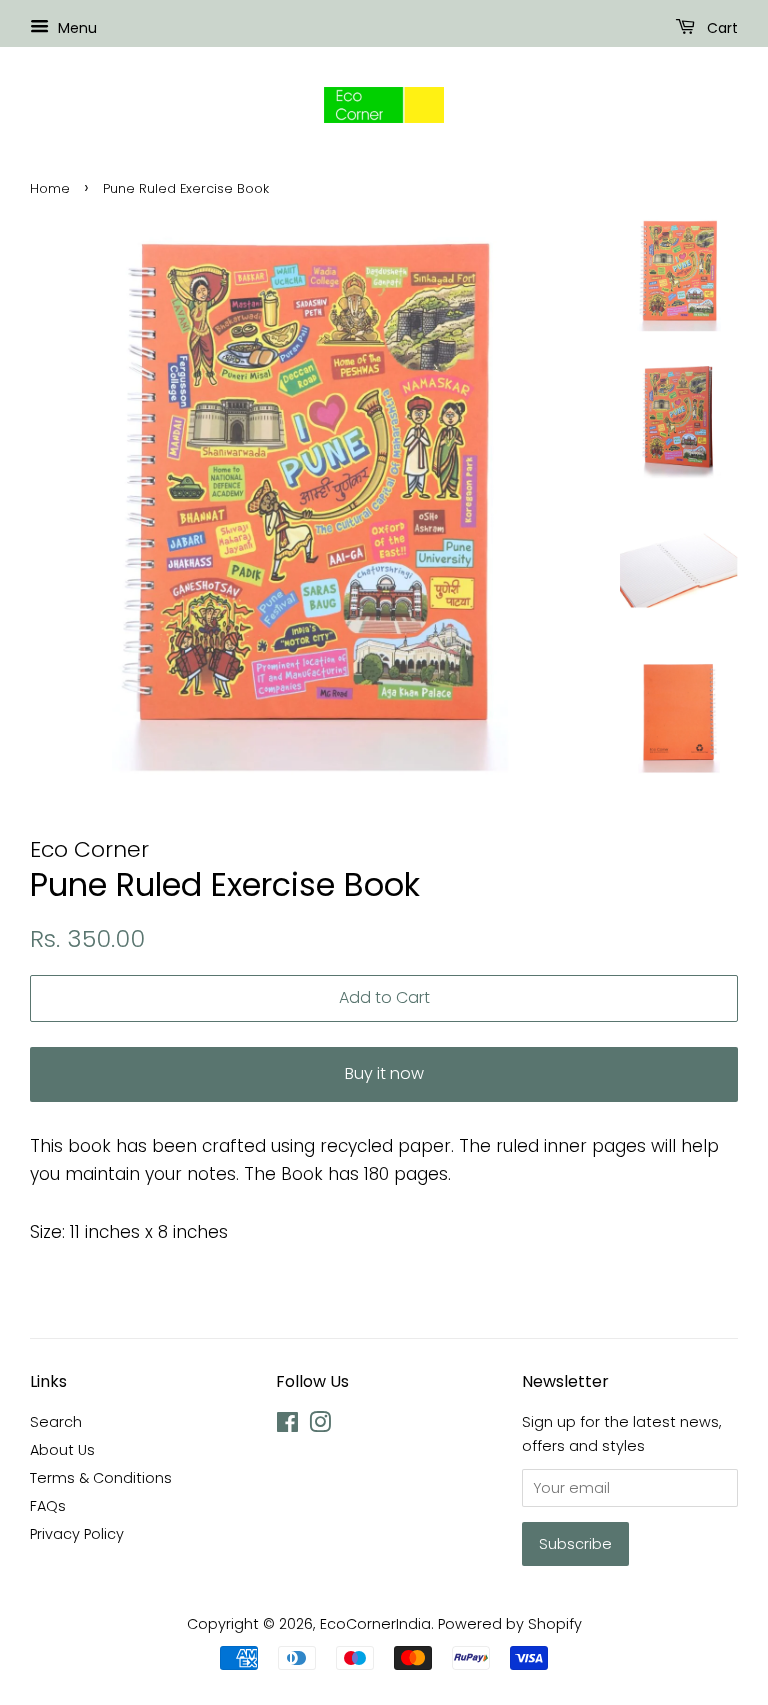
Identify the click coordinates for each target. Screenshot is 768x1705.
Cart (720, 28)
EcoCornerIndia (375, 1624)
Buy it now (384, 1073)
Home (50, 188)
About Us (62, 1450)
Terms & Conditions (101, 1478)
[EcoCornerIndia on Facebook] (287, 1426)
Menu (75, 28)
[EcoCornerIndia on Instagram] (320, 1426)
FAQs (48, 1506)
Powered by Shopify (510, 1624)
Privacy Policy (77, 1534)
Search (56, 1422)
